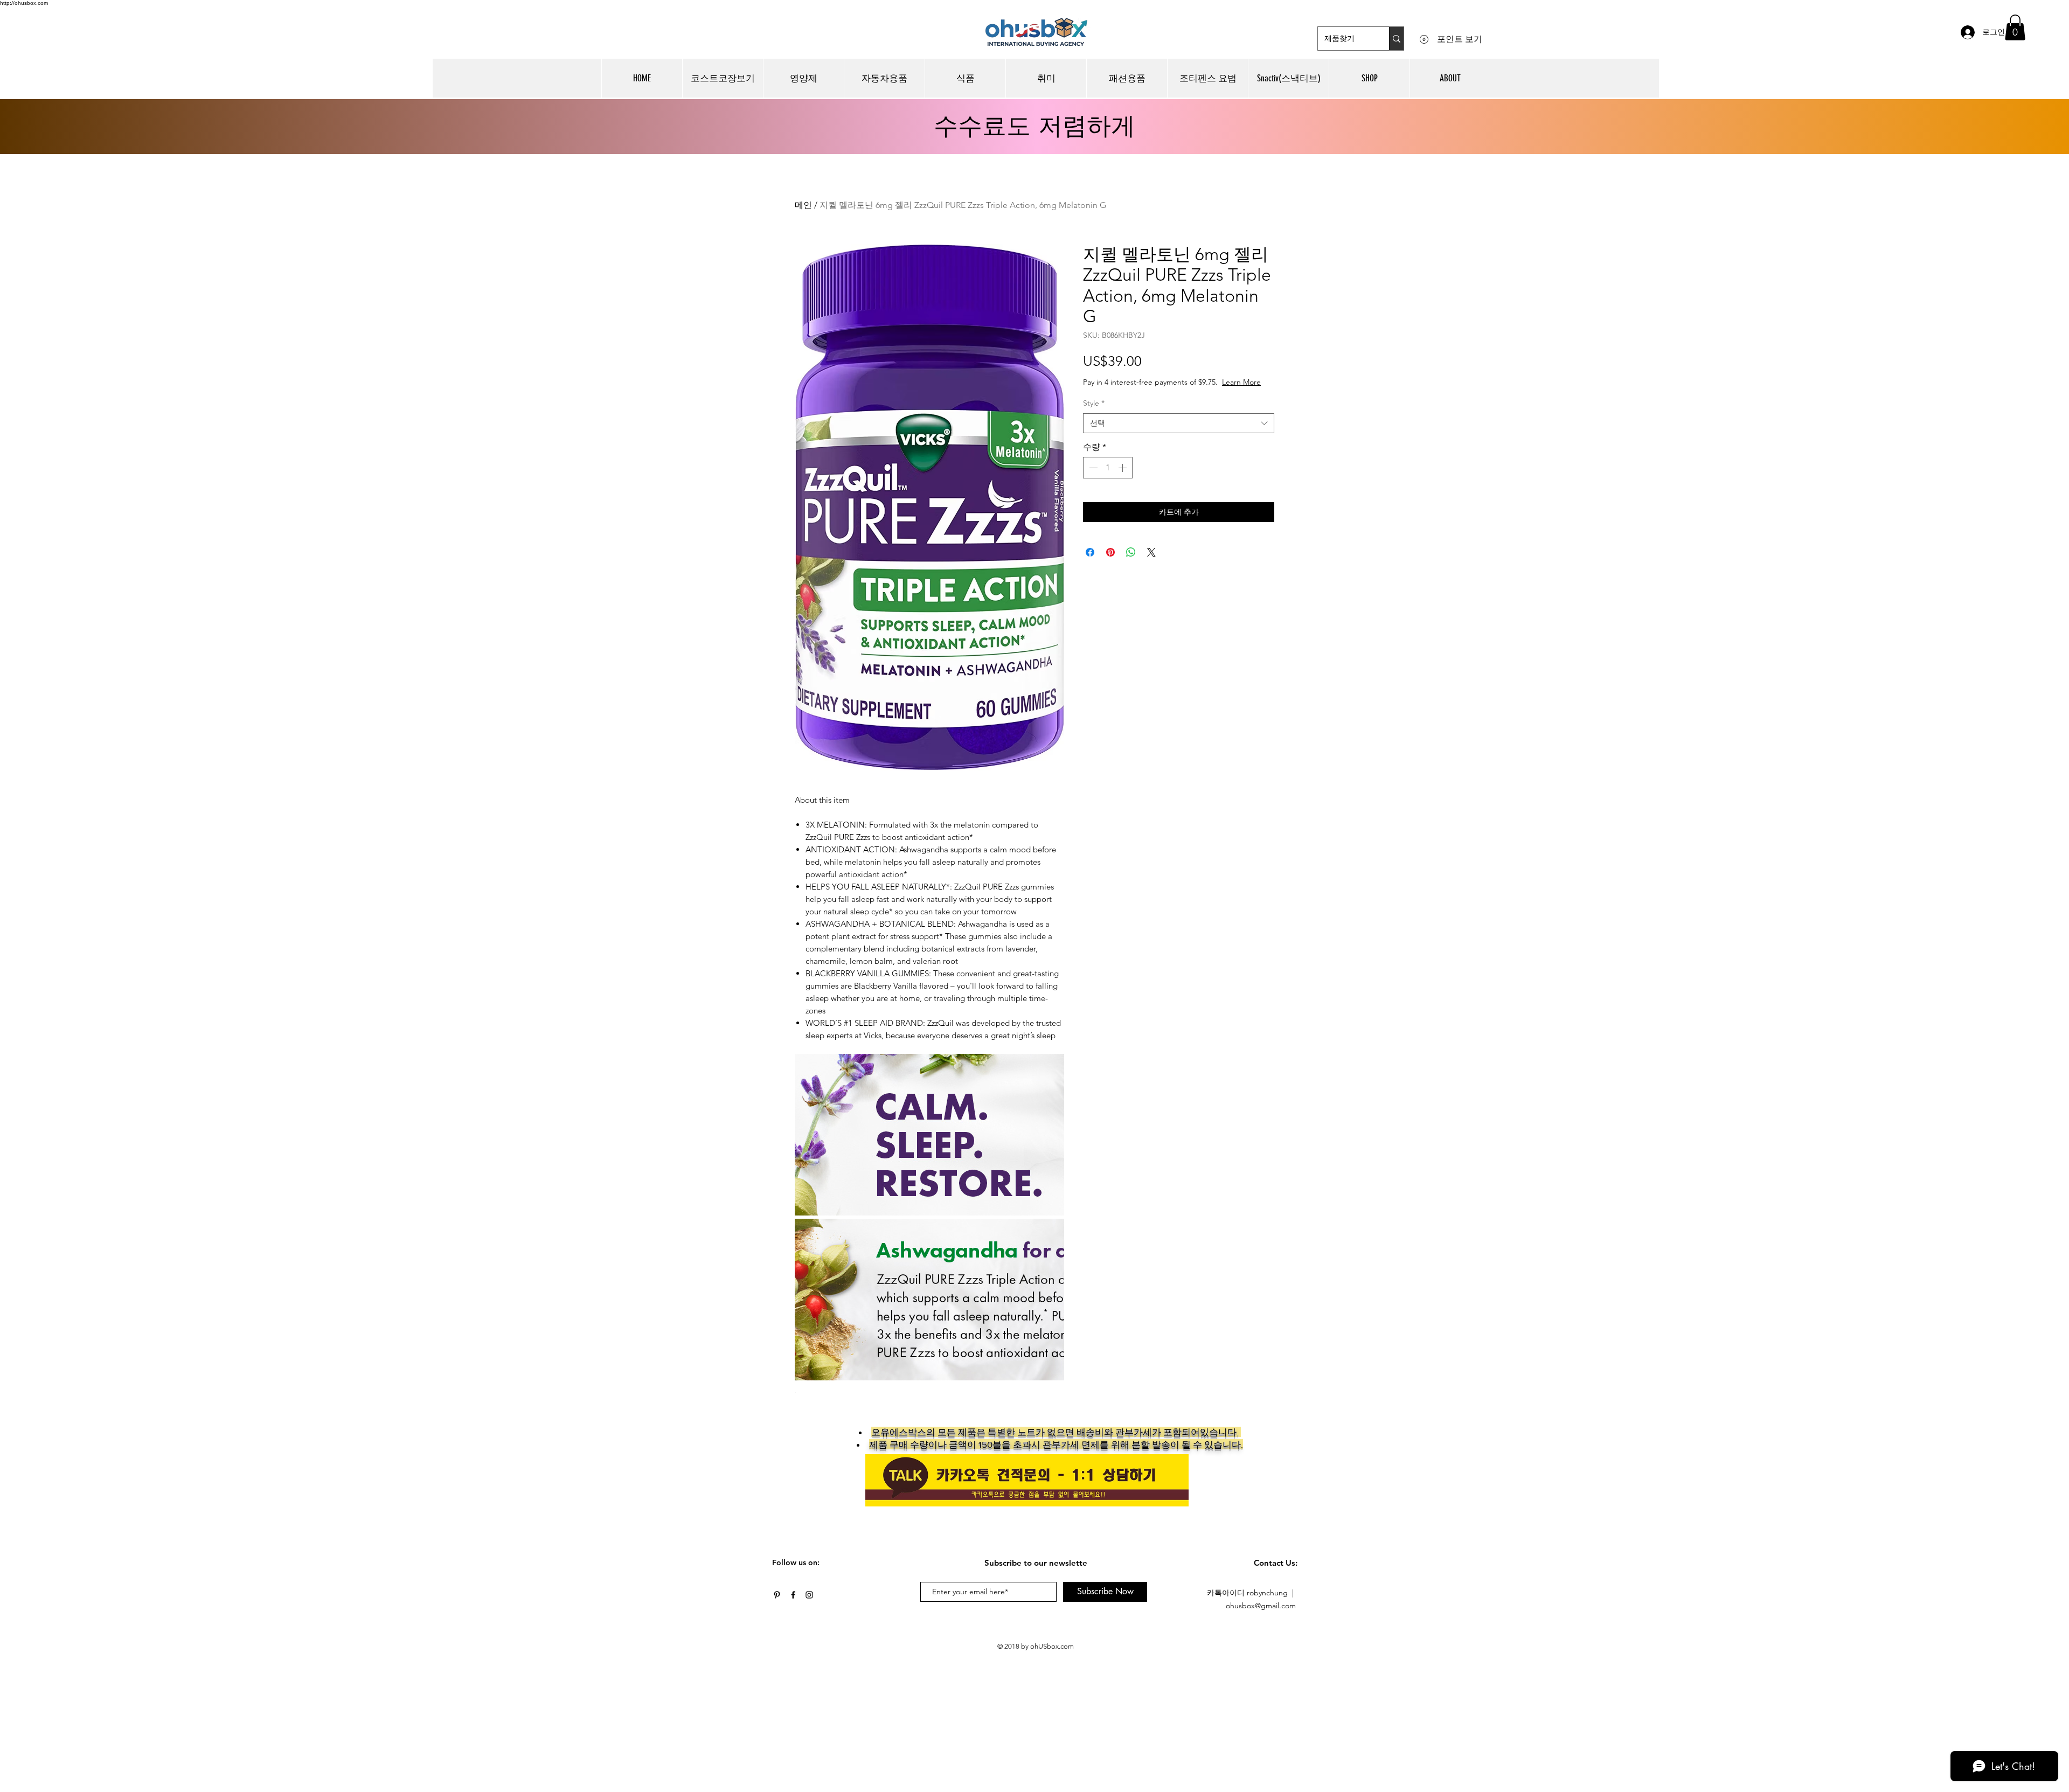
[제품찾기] (1396, 39)
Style (1094, 414)
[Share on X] (1151, 563)
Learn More (1164, 393)
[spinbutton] (1108, 478)
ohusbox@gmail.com (1261, 1606)
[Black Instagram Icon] (809, 1595)
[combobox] (1179, 434)
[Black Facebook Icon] (793, 1595)
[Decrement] (1092, 478)
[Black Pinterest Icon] (777, 1595)
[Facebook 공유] (1090, 563)
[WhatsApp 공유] (1131, 563)
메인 (803, 205)
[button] (2015, 27)
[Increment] (1123, 478)
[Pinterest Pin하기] (1110, 563)
